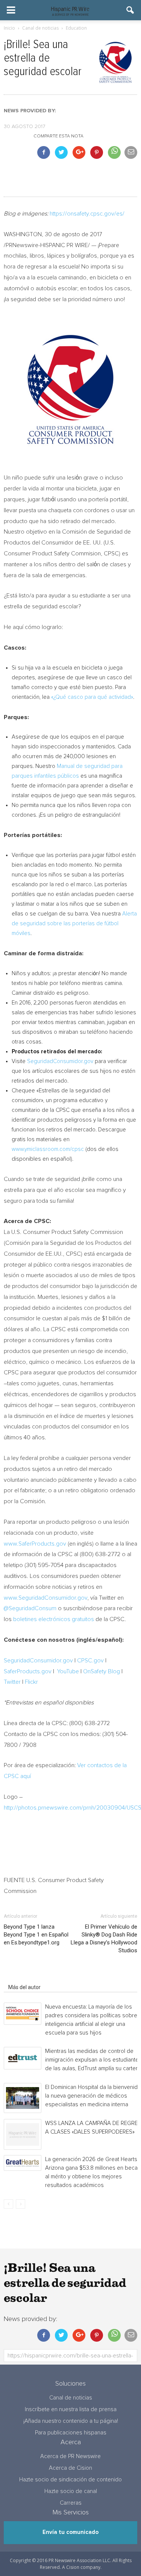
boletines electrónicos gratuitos (54, 1619)
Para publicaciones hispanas (71, 2433)
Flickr (31, 1682)
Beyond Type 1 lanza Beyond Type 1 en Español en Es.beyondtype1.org (36, 1935)
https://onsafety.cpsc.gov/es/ (87, 214)
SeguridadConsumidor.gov (61, 1061)
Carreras (71, 2503)
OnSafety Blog (102, 1671)
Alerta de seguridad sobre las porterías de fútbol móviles (74, 924)
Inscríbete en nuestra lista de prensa (71, 2409)
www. (11, 1544)
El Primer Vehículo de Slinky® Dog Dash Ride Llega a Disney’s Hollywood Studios (104, 1939)
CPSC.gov (90, 1661)
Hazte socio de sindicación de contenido (70, 2480)
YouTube (68, 1671)
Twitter (12, 1682)
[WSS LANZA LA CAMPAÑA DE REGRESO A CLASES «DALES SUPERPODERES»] (23, 2135)
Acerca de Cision (70, 2468)
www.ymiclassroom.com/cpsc (48, 1149)
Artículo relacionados (33, 1977)
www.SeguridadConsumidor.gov (45, 1598)
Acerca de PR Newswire (70, 2456)
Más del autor (24, 1987)
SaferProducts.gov (42, 1544)
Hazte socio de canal (71, 2491)
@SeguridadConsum (30, 1608)
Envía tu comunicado (70, 2532)
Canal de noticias (71, 2398)
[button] (130, 10)
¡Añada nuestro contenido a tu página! (71, 2421)
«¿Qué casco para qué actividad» (92, 697)
